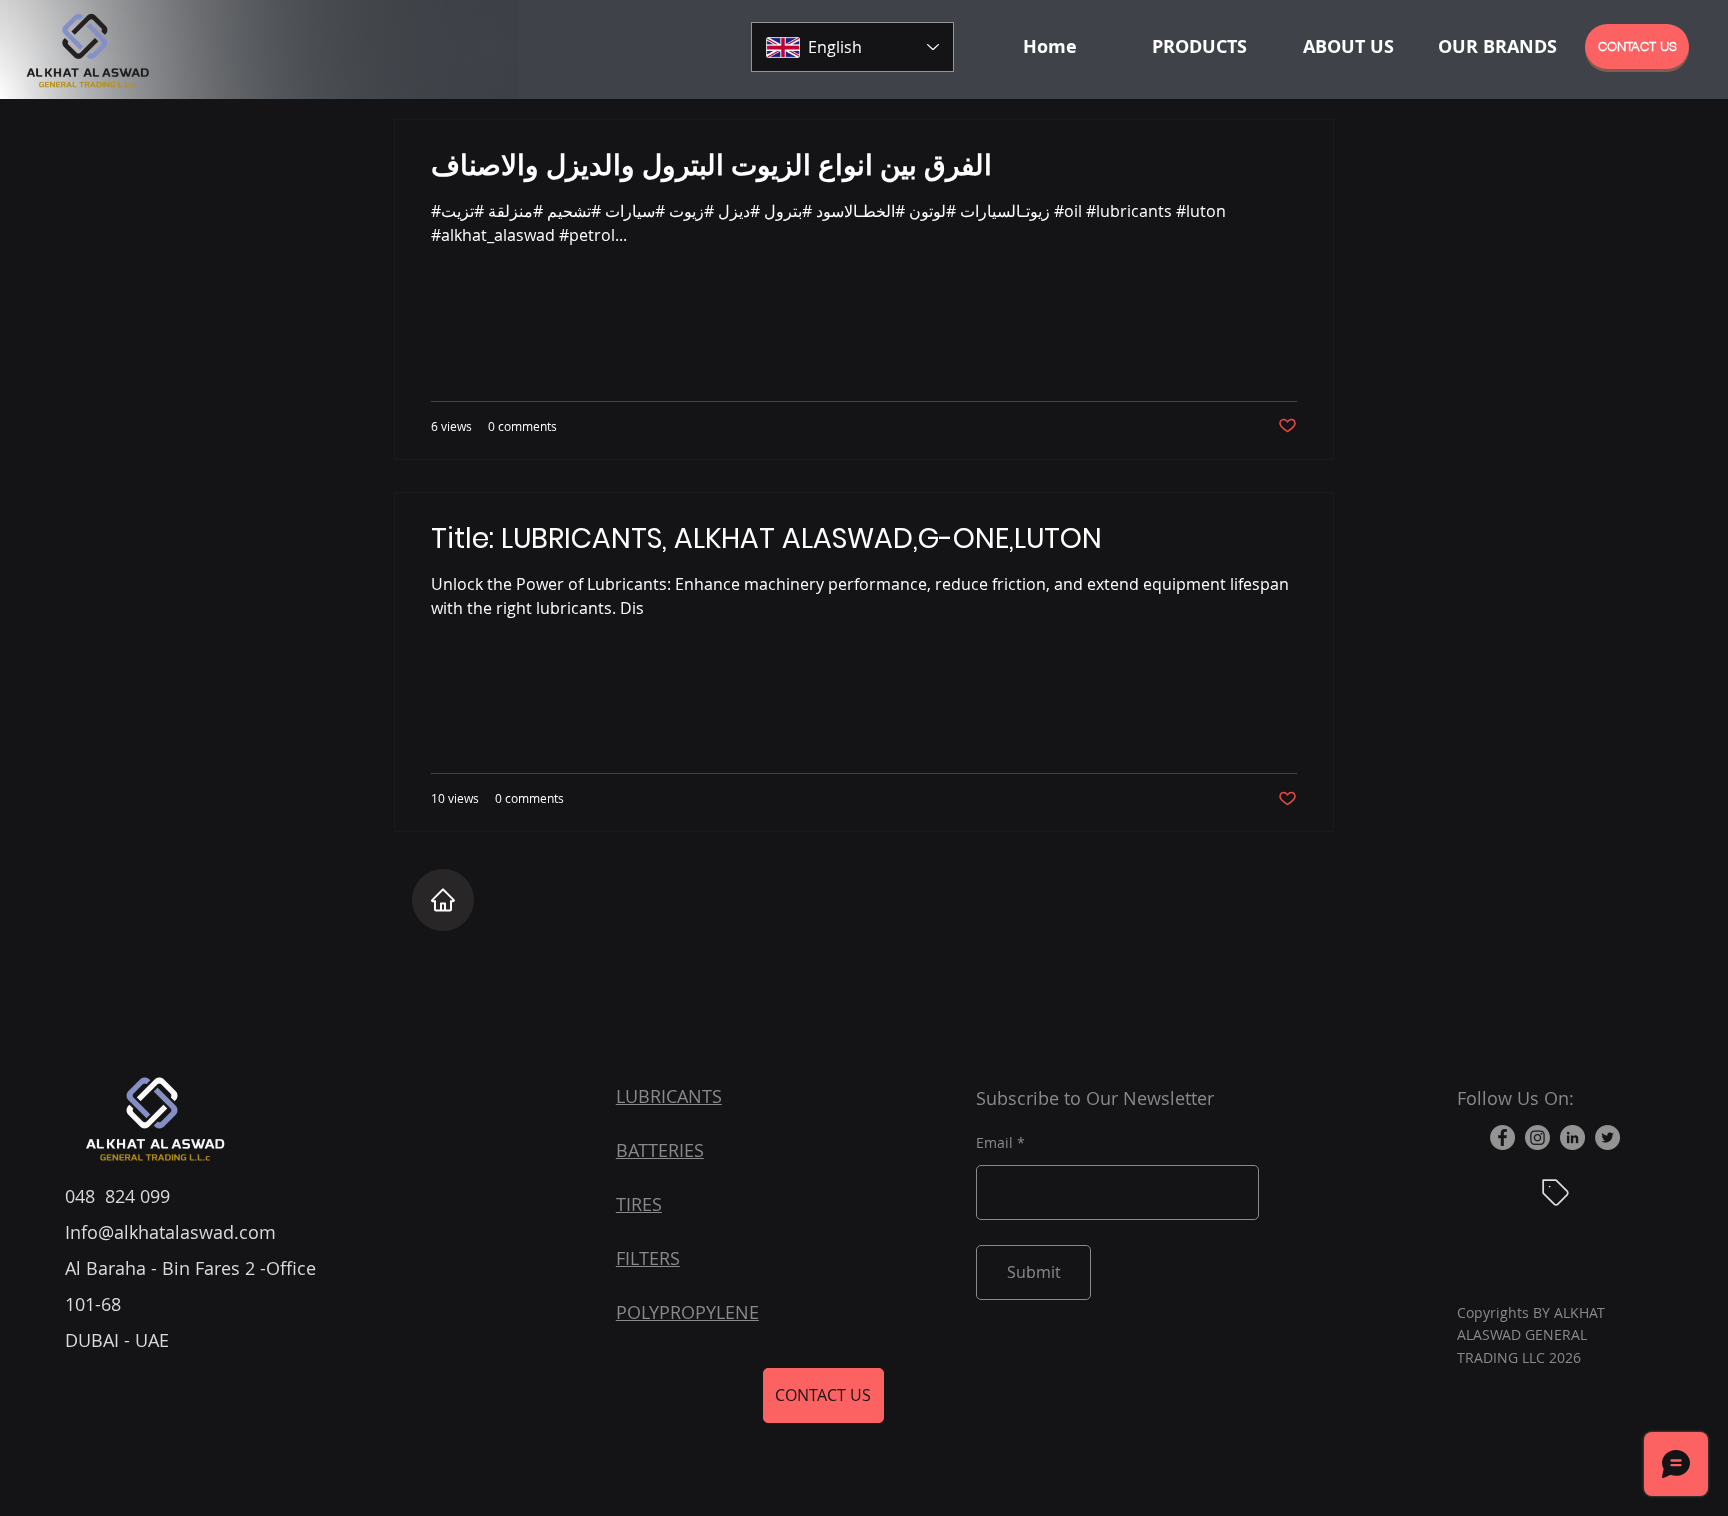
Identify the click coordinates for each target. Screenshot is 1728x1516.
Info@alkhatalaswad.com (170, 1232)
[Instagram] (1537, 1137)
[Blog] (1555, 1192)
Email (994, 1143)
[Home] (443, 900)
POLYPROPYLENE (687, 1312)
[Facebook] (1502, 1137)
